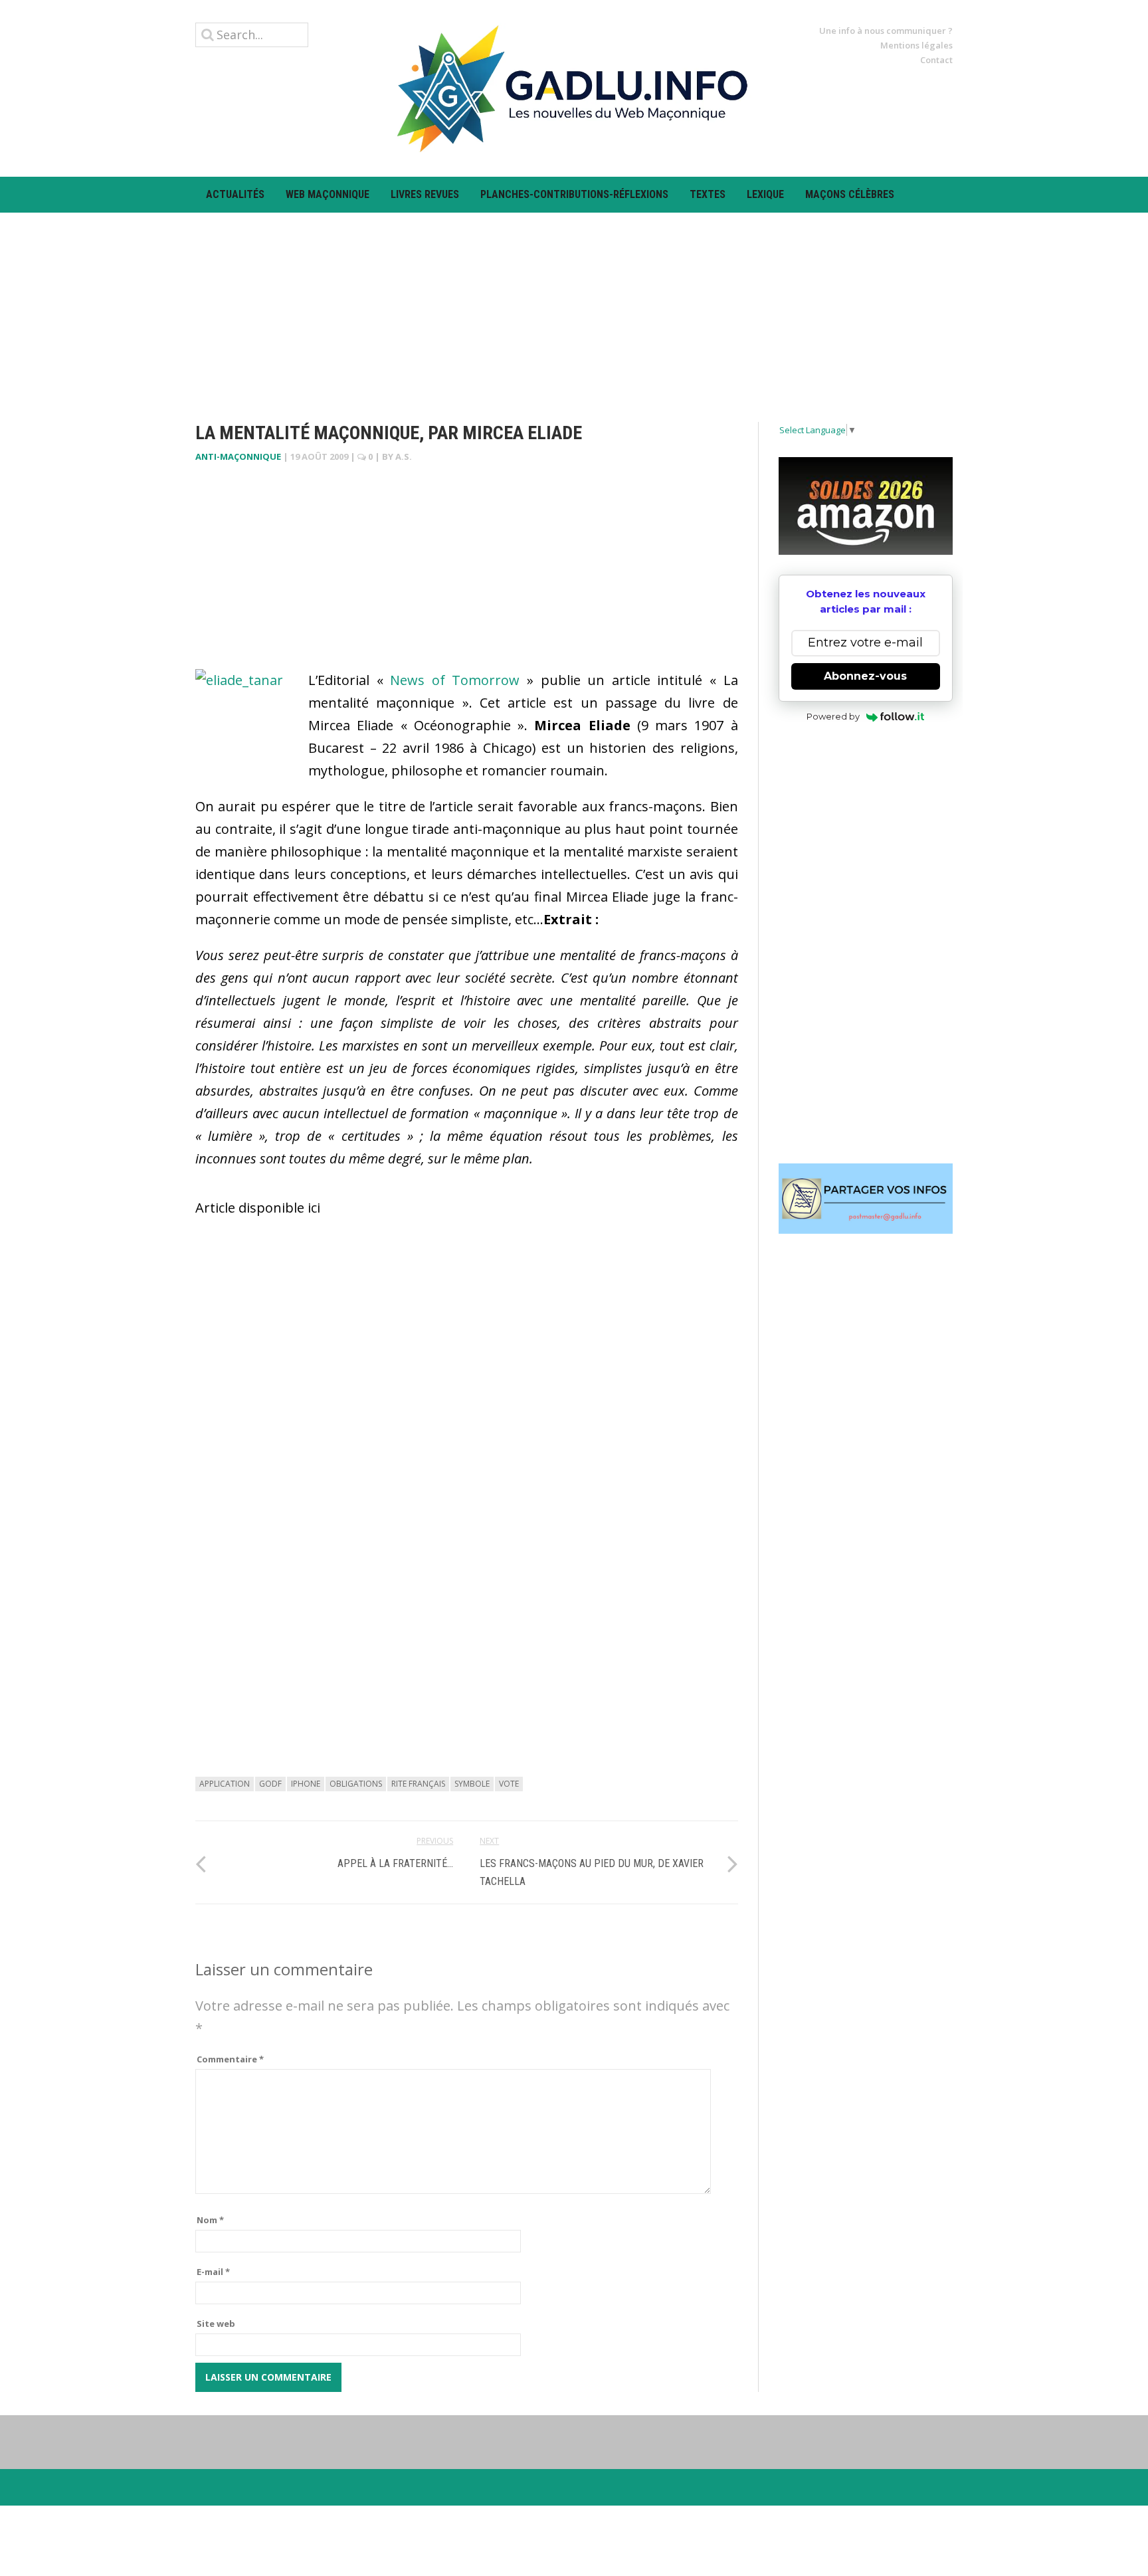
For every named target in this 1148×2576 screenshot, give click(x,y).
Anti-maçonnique (238, 456)
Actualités (235, 194)
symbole (472, 1784)
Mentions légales (916, 45)
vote (509, 1784)
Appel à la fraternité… (395, 1863)
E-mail (213, 2272)
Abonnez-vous (865, 676)
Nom (210, 2220)
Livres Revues (425, 194)
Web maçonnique (328, 194)
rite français (418, 1784)
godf (270, 1784)
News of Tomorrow (455, 680)
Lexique (765, 194)
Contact (936, 60)
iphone (306, 1784)
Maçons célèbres (850, 194)
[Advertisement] (574, 306)
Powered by (833, 716)
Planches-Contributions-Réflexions (574, 194)
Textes (708, 194)
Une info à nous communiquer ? (886, 31)
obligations (356, 1784)
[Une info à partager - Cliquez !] (866, 1199)
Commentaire (230, 2059)
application (225, 1784)
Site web (216, 2324)
